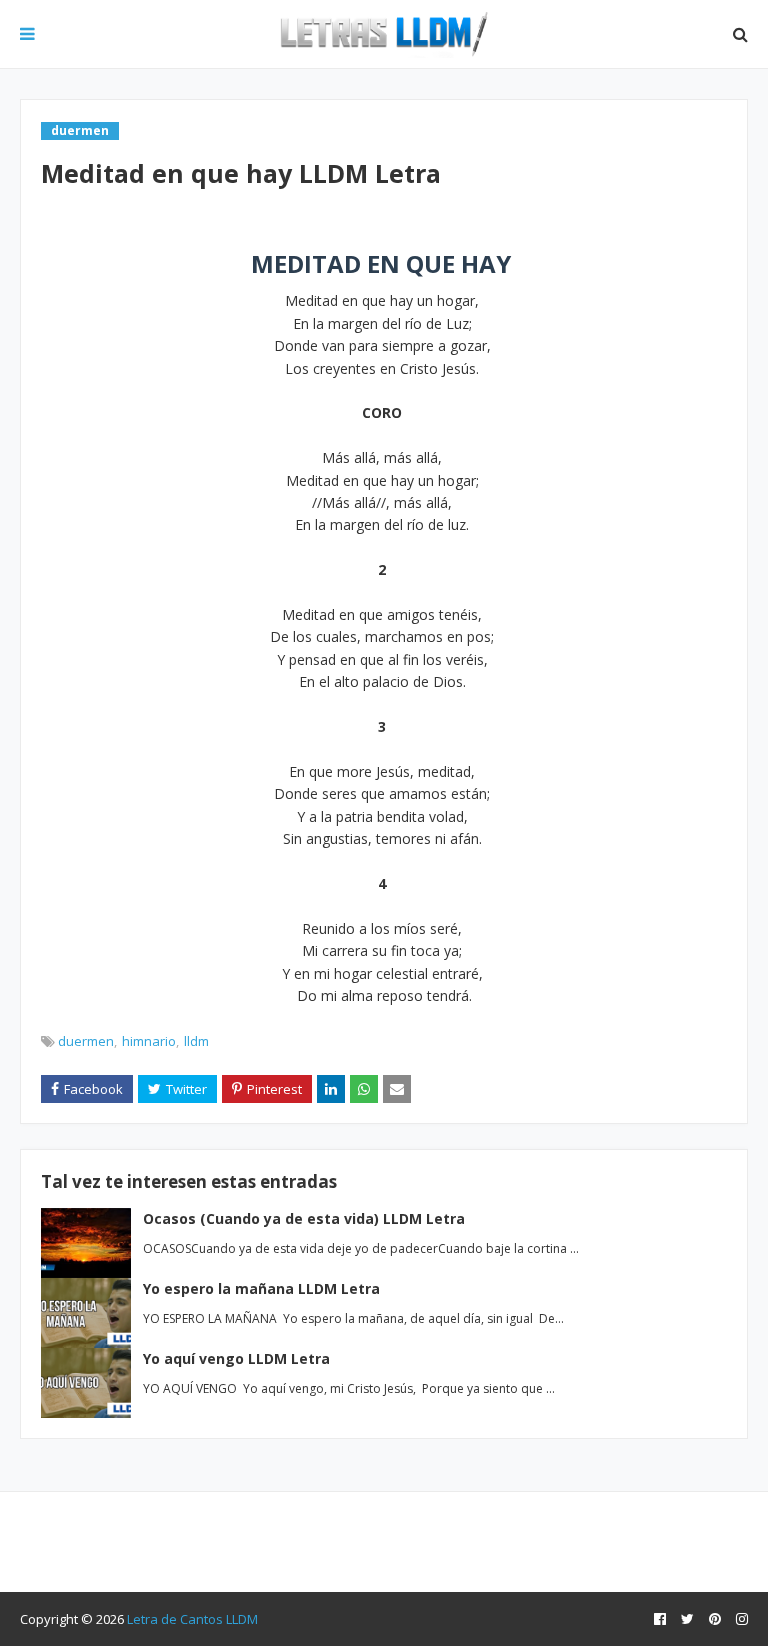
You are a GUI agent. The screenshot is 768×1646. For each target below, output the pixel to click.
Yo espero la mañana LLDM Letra (261, 1288)
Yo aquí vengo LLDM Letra (236, 1358)
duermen (86, 1041)
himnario (149, 1041)
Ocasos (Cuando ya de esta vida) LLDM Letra (304, 1218)
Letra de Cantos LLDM (192, 1619)
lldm (196, 1041)
